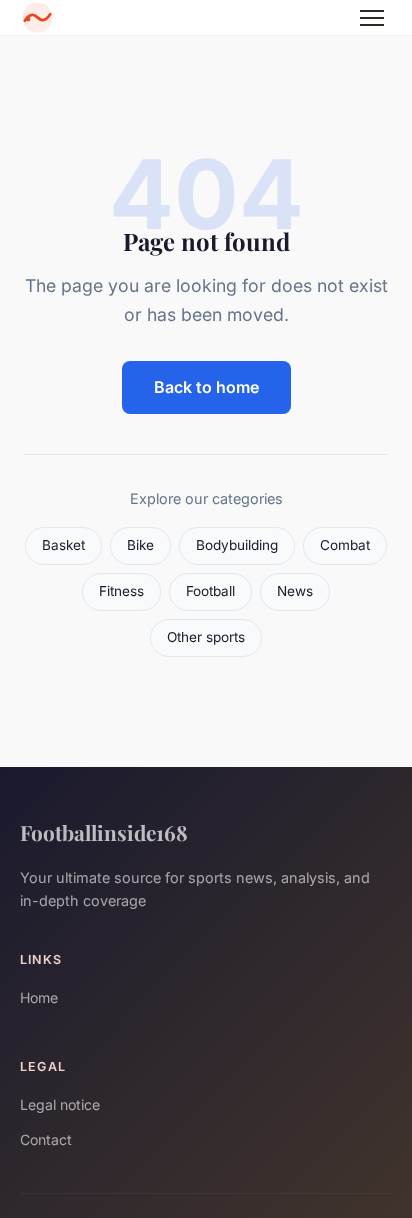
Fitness (121, 591)
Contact (46, 1139)
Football (210, 591)
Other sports (206, 637)
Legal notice (60, 1104)
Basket (63, 545)
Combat (345, 545)
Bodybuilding (237, 545)
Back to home (206, 387)
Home (39, 997)
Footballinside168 (104, 832)
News (295, 591)
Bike (140, 545)
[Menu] (372, 18)
